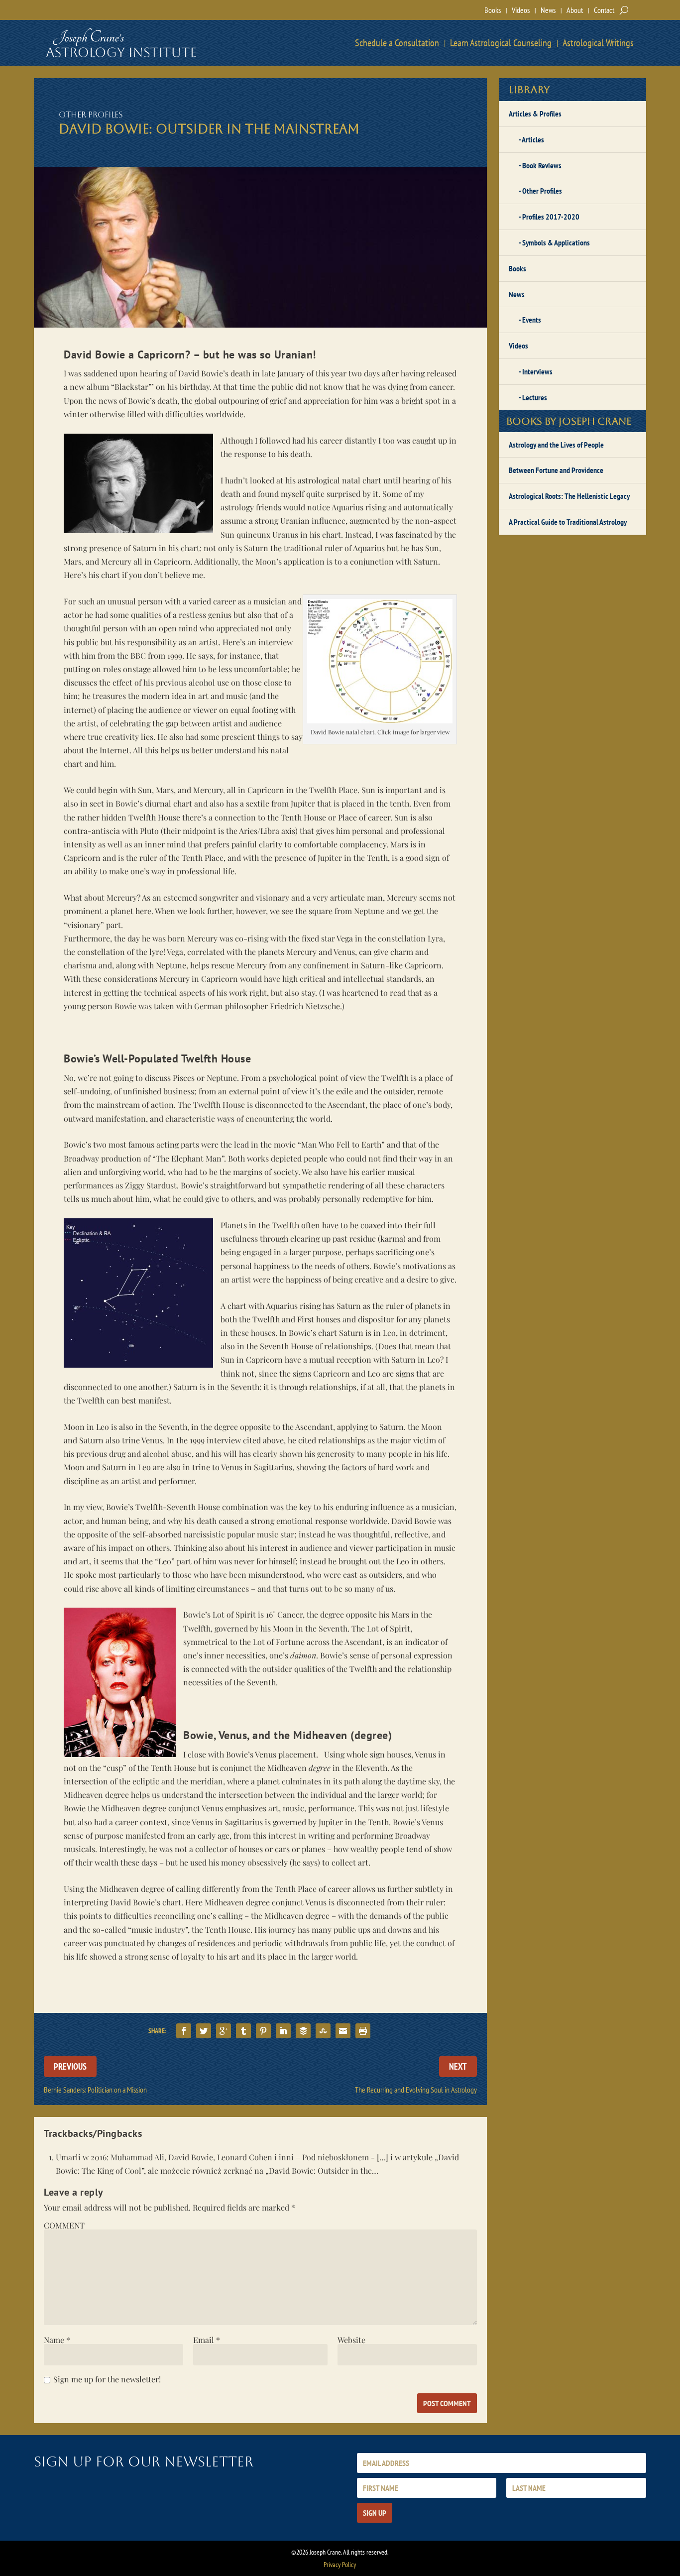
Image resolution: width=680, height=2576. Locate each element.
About (575, 10)
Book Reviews (542, 165)
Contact (604, 10)
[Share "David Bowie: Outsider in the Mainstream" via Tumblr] (243, 2031)
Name (57, 2340)
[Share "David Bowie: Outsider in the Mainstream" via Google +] (224, 2031)
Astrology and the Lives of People (556, 445)
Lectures (535, 397)
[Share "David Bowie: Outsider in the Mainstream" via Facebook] (184, 2031)
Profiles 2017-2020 (551, 217)
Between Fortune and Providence (556, 470)
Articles (533, 139)
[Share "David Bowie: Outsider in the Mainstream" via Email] (343, 2031)
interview (276, 642)
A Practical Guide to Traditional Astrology (568, 522)
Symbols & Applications (556, 242)
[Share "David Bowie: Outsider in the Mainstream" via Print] (363, 2031)
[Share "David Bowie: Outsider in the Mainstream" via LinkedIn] (283, 2031)
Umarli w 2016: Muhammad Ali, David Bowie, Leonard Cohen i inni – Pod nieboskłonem (212, 2157)
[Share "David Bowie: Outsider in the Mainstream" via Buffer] (303, 2031)
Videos (521, 10)
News (548, 10)
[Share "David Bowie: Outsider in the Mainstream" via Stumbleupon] (323, 2031)
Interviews (537, 371)
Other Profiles (91, 115)
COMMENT (64, 2225)
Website (351, 2340)
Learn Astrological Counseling (501, 43)
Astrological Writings (598, 43)
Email (207, 2340)
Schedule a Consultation (397, 43)
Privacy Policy (340, 2565)
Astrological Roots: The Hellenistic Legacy (569, 496)
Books (493, 10)
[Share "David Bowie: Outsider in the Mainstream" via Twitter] (204, 2031)
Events (532, 320)
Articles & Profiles (535, 114)
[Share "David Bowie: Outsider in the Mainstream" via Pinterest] (263, 2031)
